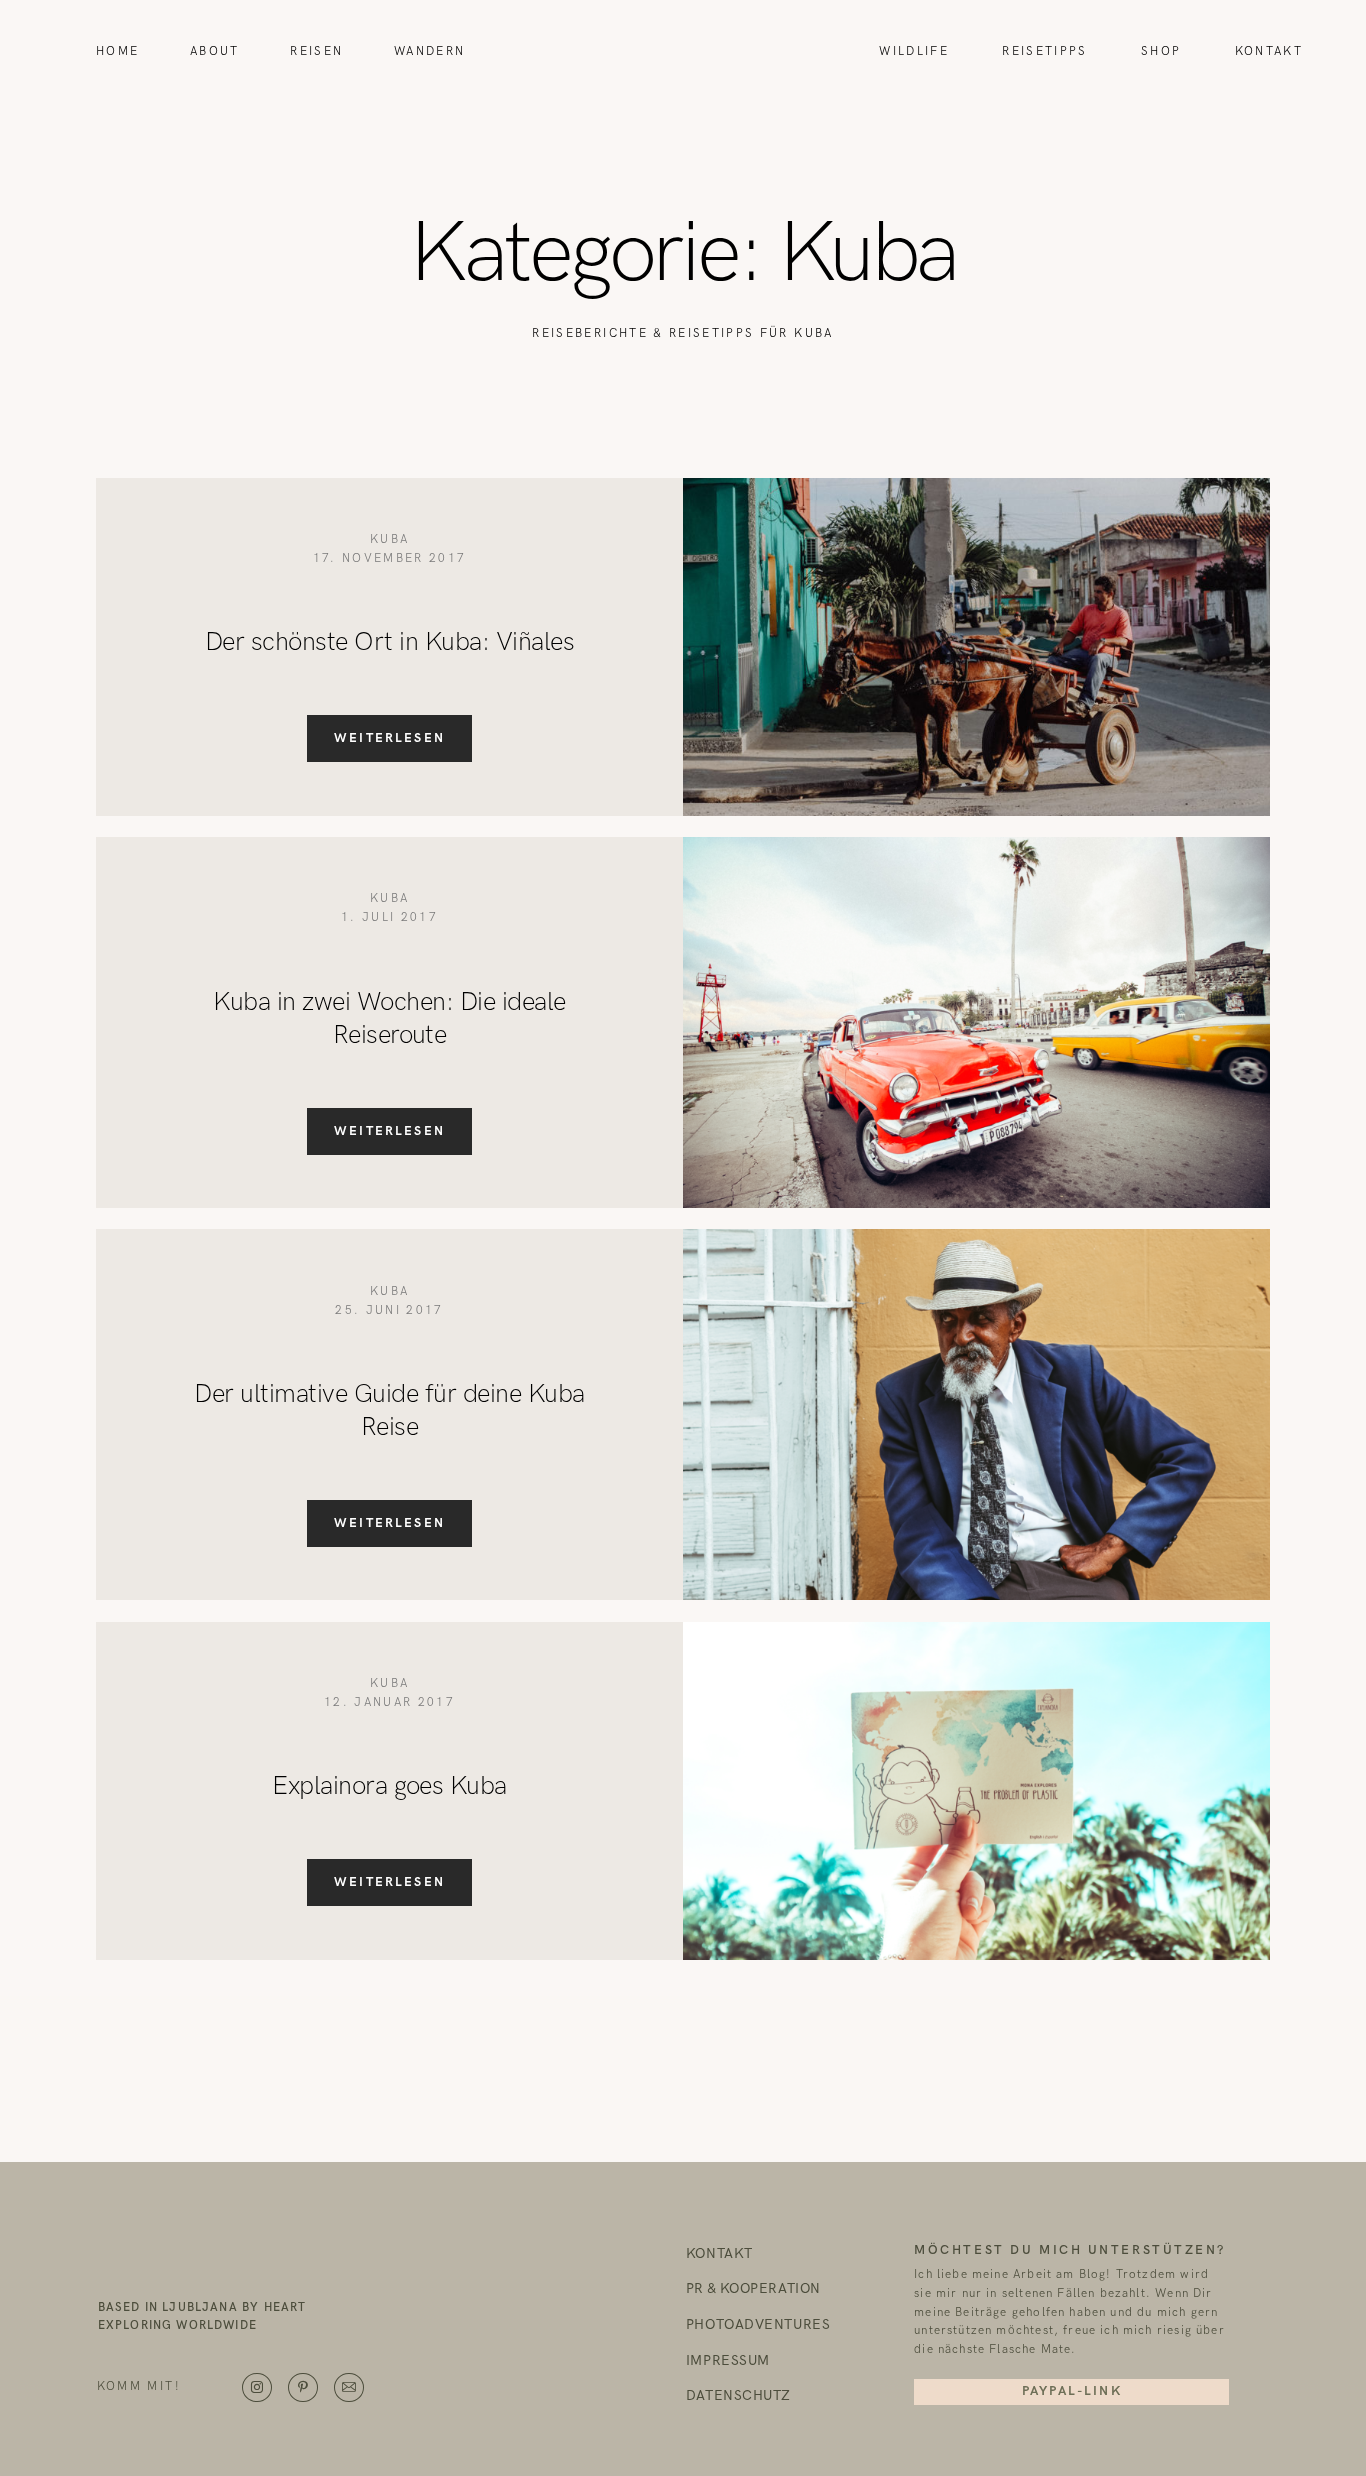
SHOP (1161, 51)
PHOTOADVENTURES (758, 2326)
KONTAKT (719, 2255)
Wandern (429, 51)
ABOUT (215, 51)
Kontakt (1269, 51)
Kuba (389, 539)
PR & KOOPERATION (753, 2290)
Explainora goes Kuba (389, 1786)
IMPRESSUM (728, 2362)
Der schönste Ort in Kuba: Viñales (389, 642)
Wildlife (914, 51)
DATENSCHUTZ (738, 2397)
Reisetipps (1044, 51)
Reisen (316, 51)
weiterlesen (389, 738)
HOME (117, 51)
